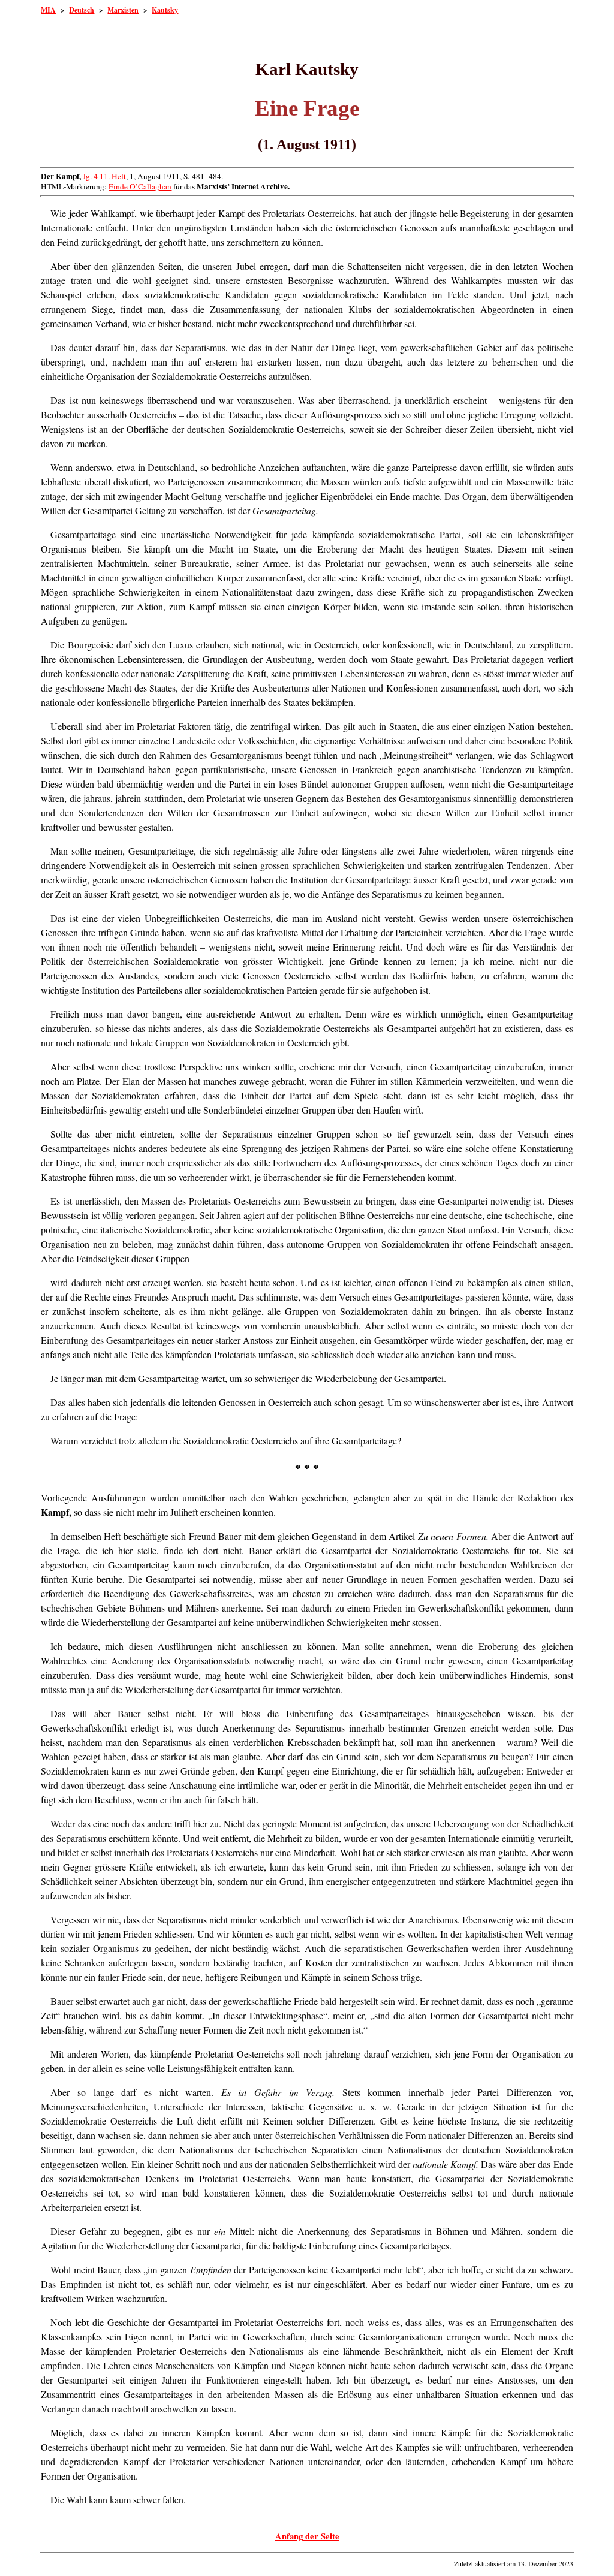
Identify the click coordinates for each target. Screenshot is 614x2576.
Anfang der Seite (307, 2536)
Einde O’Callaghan (140, 186)
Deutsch (82, 10)
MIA (48, 10)
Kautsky (165, 10)
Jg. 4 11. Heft (104, 176)
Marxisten (123, 10)
